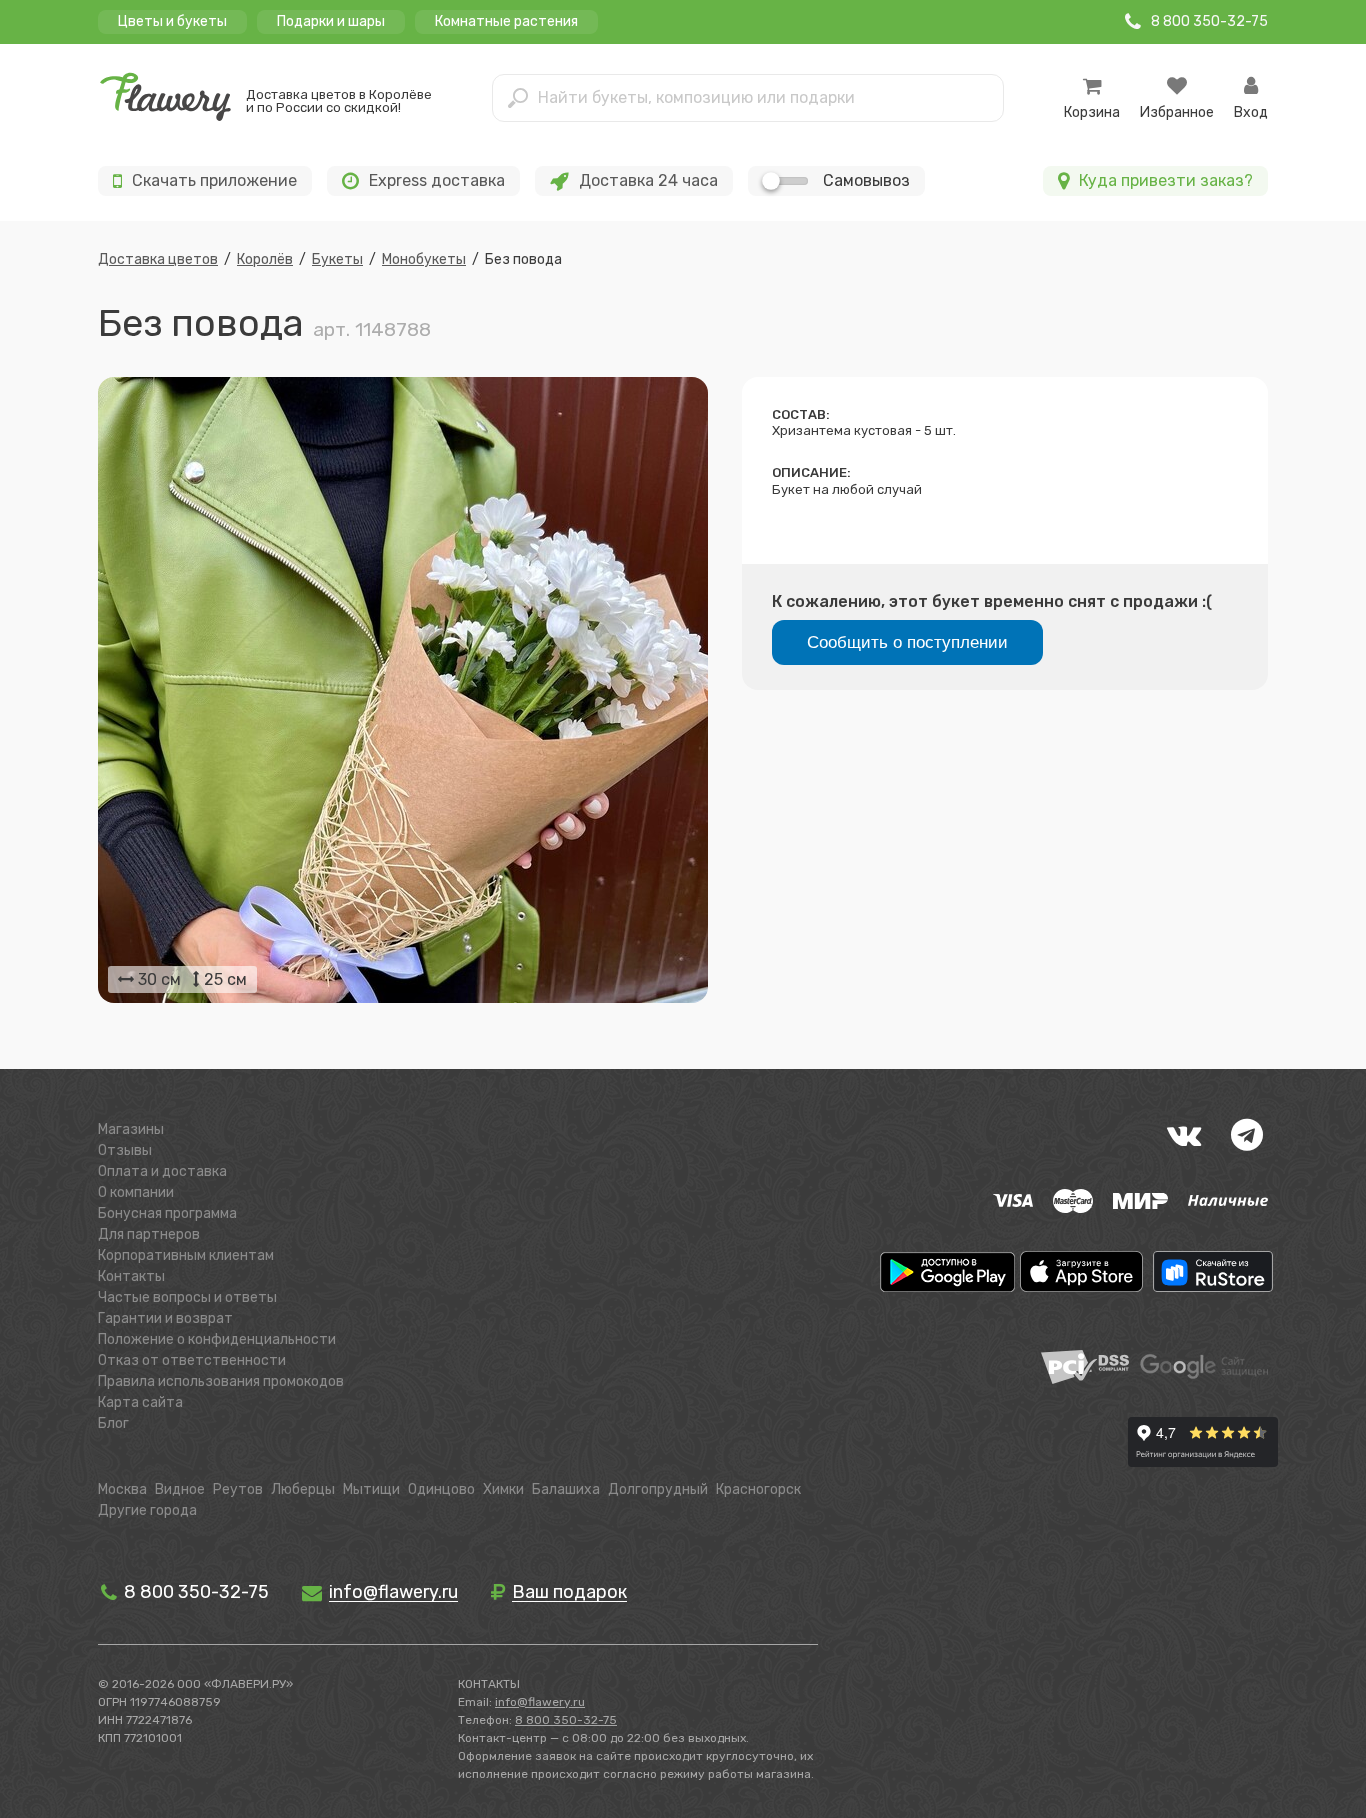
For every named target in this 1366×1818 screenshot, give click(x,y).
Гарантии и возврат (165, 1318)
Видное (180, 1489)
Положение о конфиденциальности (217, 1339)
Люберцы (303, 1489)
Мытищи (371, 1489)
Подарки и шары (331, 21)
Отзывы (125, 1150)
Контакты (131, 1276)
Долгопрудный (658, 1489)
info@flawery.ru (540, 1702)
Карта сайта (140, 1402)
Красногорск (758, 1489)
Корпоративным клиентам (186, 1255)
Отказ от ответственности (192, 1360)
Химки (503, 1489)
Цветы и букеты (172, 21)
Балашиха (566, 1489)
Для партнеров (149, 1234)
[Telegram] (1247, 1135)
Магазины (131, 1129)
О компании (136, 1192)
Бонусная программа (167, 1213)
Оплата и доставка (162, 1171)
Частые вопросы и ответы (187, 1297)
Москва (122, 1489)
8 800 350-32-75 (194, 1592)
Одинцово (441, 1489)
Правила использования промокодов (221, 1381)
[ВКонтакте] (1184, 1135)
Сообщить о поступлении (907, 642)
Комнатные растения (506, 21)
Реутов (238, 1489)
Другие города (147, 1510)
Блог (113, 1423)
